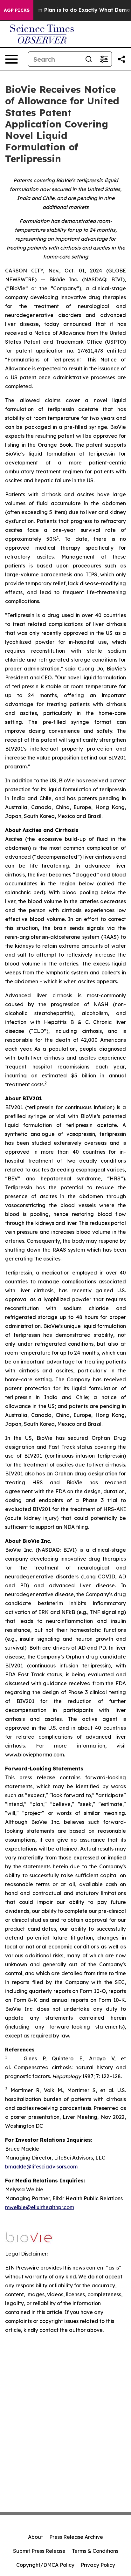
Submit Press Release (39, 2551)
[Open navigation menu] (11, 59)
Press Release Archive (76, 2537)
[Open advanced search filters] (104, 59)
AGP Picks (17, 10)
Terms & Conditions (95, 2551)
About (35, 2537)
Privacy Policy (98, 2565)
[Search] (89, 59)
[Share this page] (121, 59)
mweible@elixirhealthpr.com (40, 2207)
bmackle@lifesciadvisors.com (41, 2167)
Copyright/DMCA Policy (45, 2565)
